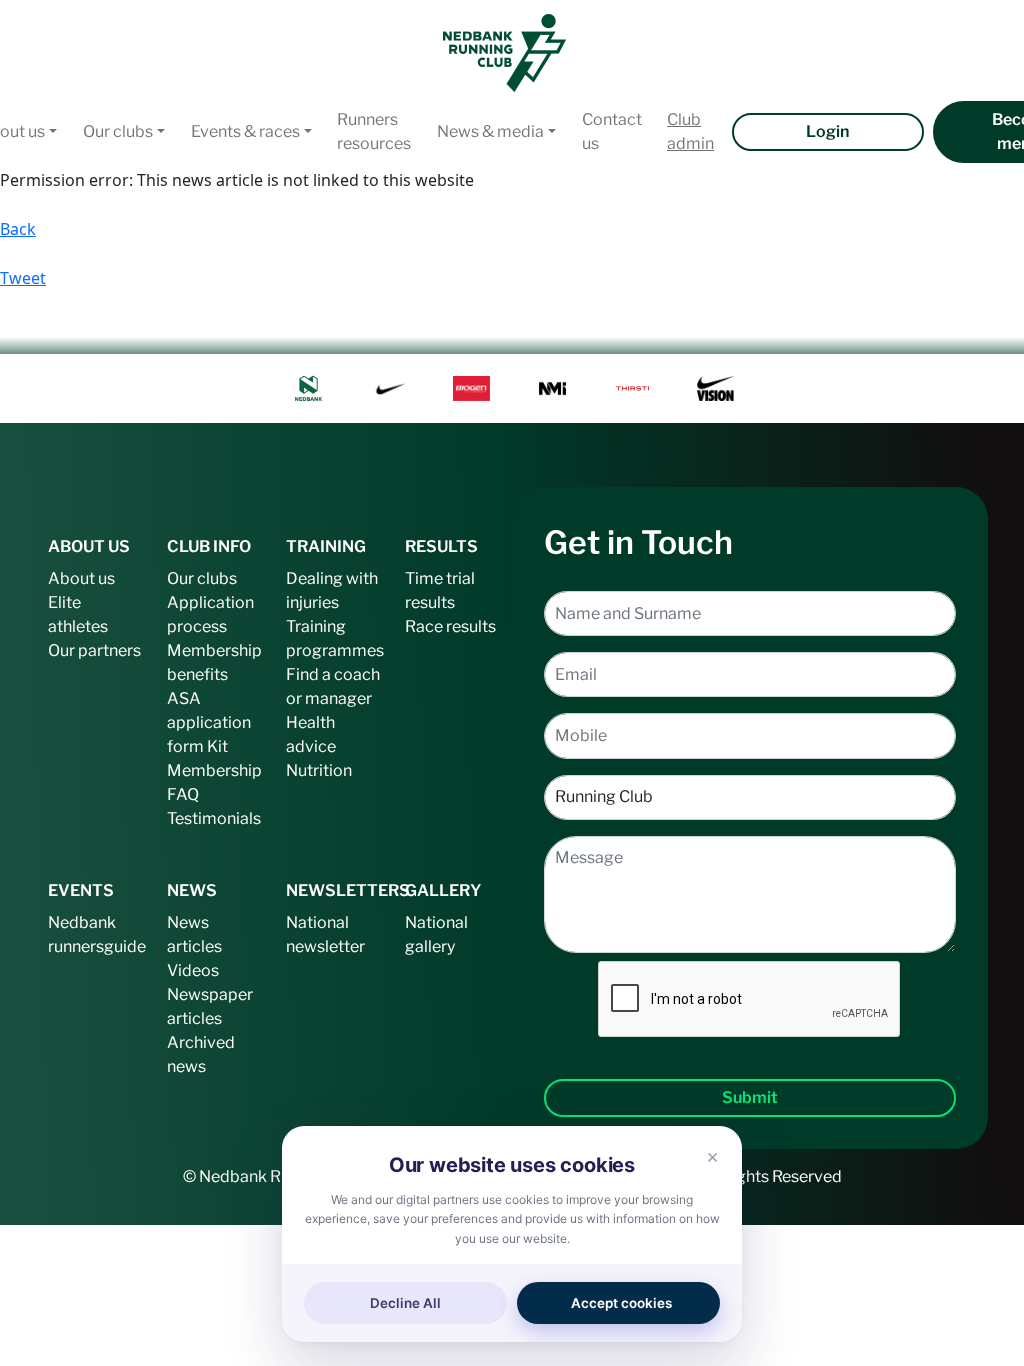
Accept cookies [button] (621, 1303)
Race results (450, 626)
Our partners (94, 650)
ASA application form (209, 722)
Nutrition (319, 770)
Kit (217, 746)
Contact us (612, 131)
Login (827, 131)
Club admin (690, 131)
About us (81, 578)
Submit (750, 1097)
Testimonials (214, 818)
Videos (193, 970)
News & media (490, 131)
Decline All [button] (405, 1303)
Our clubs (118, 131)
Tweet (23, 278)
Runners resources (374, 131)
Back (18, 229)
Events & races (245, 131)
